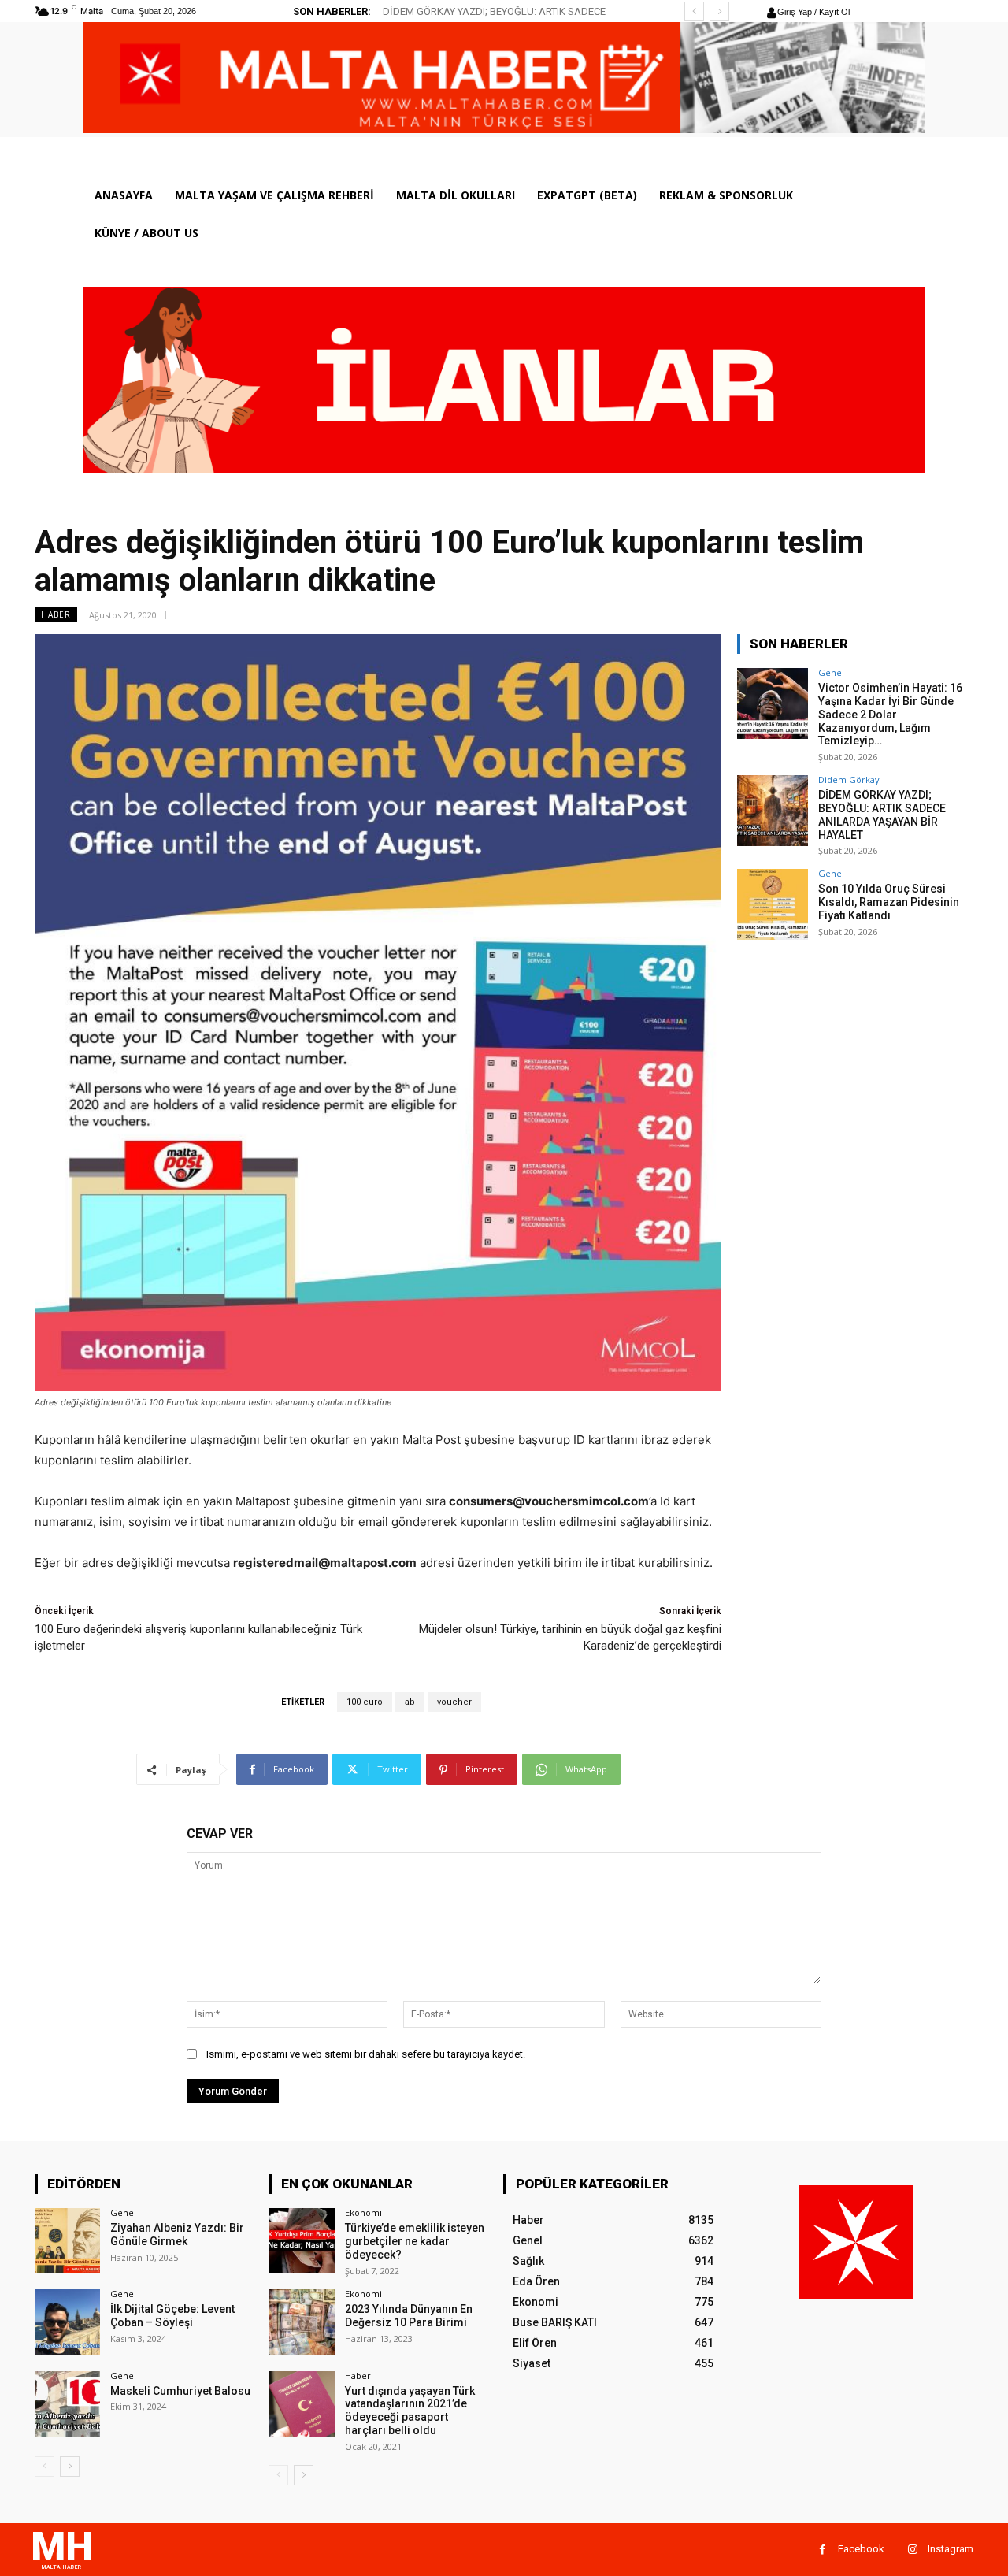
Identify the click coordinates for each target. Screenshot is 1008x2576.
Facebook (861, 2549)
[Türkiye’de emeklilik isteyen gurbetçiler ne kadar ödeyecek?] (301, 2241)
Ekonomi (363, 2212)
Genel (831, 672)
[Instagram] (912, 2550)
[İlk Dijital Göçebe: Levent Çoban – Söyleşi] (67, 2322)
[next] (719, 11)
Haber (56, 614)
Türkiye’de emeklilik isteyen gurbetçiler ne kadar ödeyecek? (415, 2241)
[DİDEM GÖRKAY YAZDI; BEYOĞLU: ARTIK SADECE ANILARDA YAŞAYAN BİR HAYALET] (773, 811)
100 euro (365, 1702)
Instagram (951, 2549)
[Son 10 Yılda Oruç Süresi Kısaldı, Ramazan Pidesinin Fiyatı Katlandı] (773, 904)
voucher (454, 1702)
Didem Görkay (849, 779)
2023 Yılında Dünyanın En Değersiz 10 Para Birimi (409, 2316)
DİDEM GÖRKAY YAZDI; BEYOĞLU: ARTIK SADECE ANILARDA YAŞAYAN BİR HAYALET (882, 815)
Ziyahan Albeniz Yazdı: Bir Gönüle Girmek (177, 2235)
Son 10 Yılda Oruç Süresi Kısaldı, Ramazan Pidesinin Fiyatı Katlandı (889, 902)
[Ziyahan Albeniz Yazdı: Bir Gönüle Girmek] (67, 2241)
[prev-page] (44, 2467)
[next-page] (70, 2467)
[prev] (694, 11)
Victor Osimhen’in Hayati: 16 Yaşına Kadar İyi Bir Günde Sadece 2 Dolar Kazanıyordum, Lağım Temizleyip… (890, 714)
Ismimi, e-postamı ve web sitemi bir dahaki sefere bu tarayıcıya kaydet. (366, 2054)
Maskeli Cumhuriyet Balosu (180, 2391)
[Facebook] (823, 2550)
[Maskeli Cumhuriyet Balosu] (67, 2404)
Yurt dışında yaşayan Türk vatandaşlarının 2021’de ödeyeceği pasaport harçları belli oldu (410, 2411)
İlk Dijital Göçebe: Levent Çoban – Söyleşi (172, 2316)
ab (410, 1702)
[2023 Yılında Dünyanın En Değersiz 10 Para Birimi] (301, 2322)
